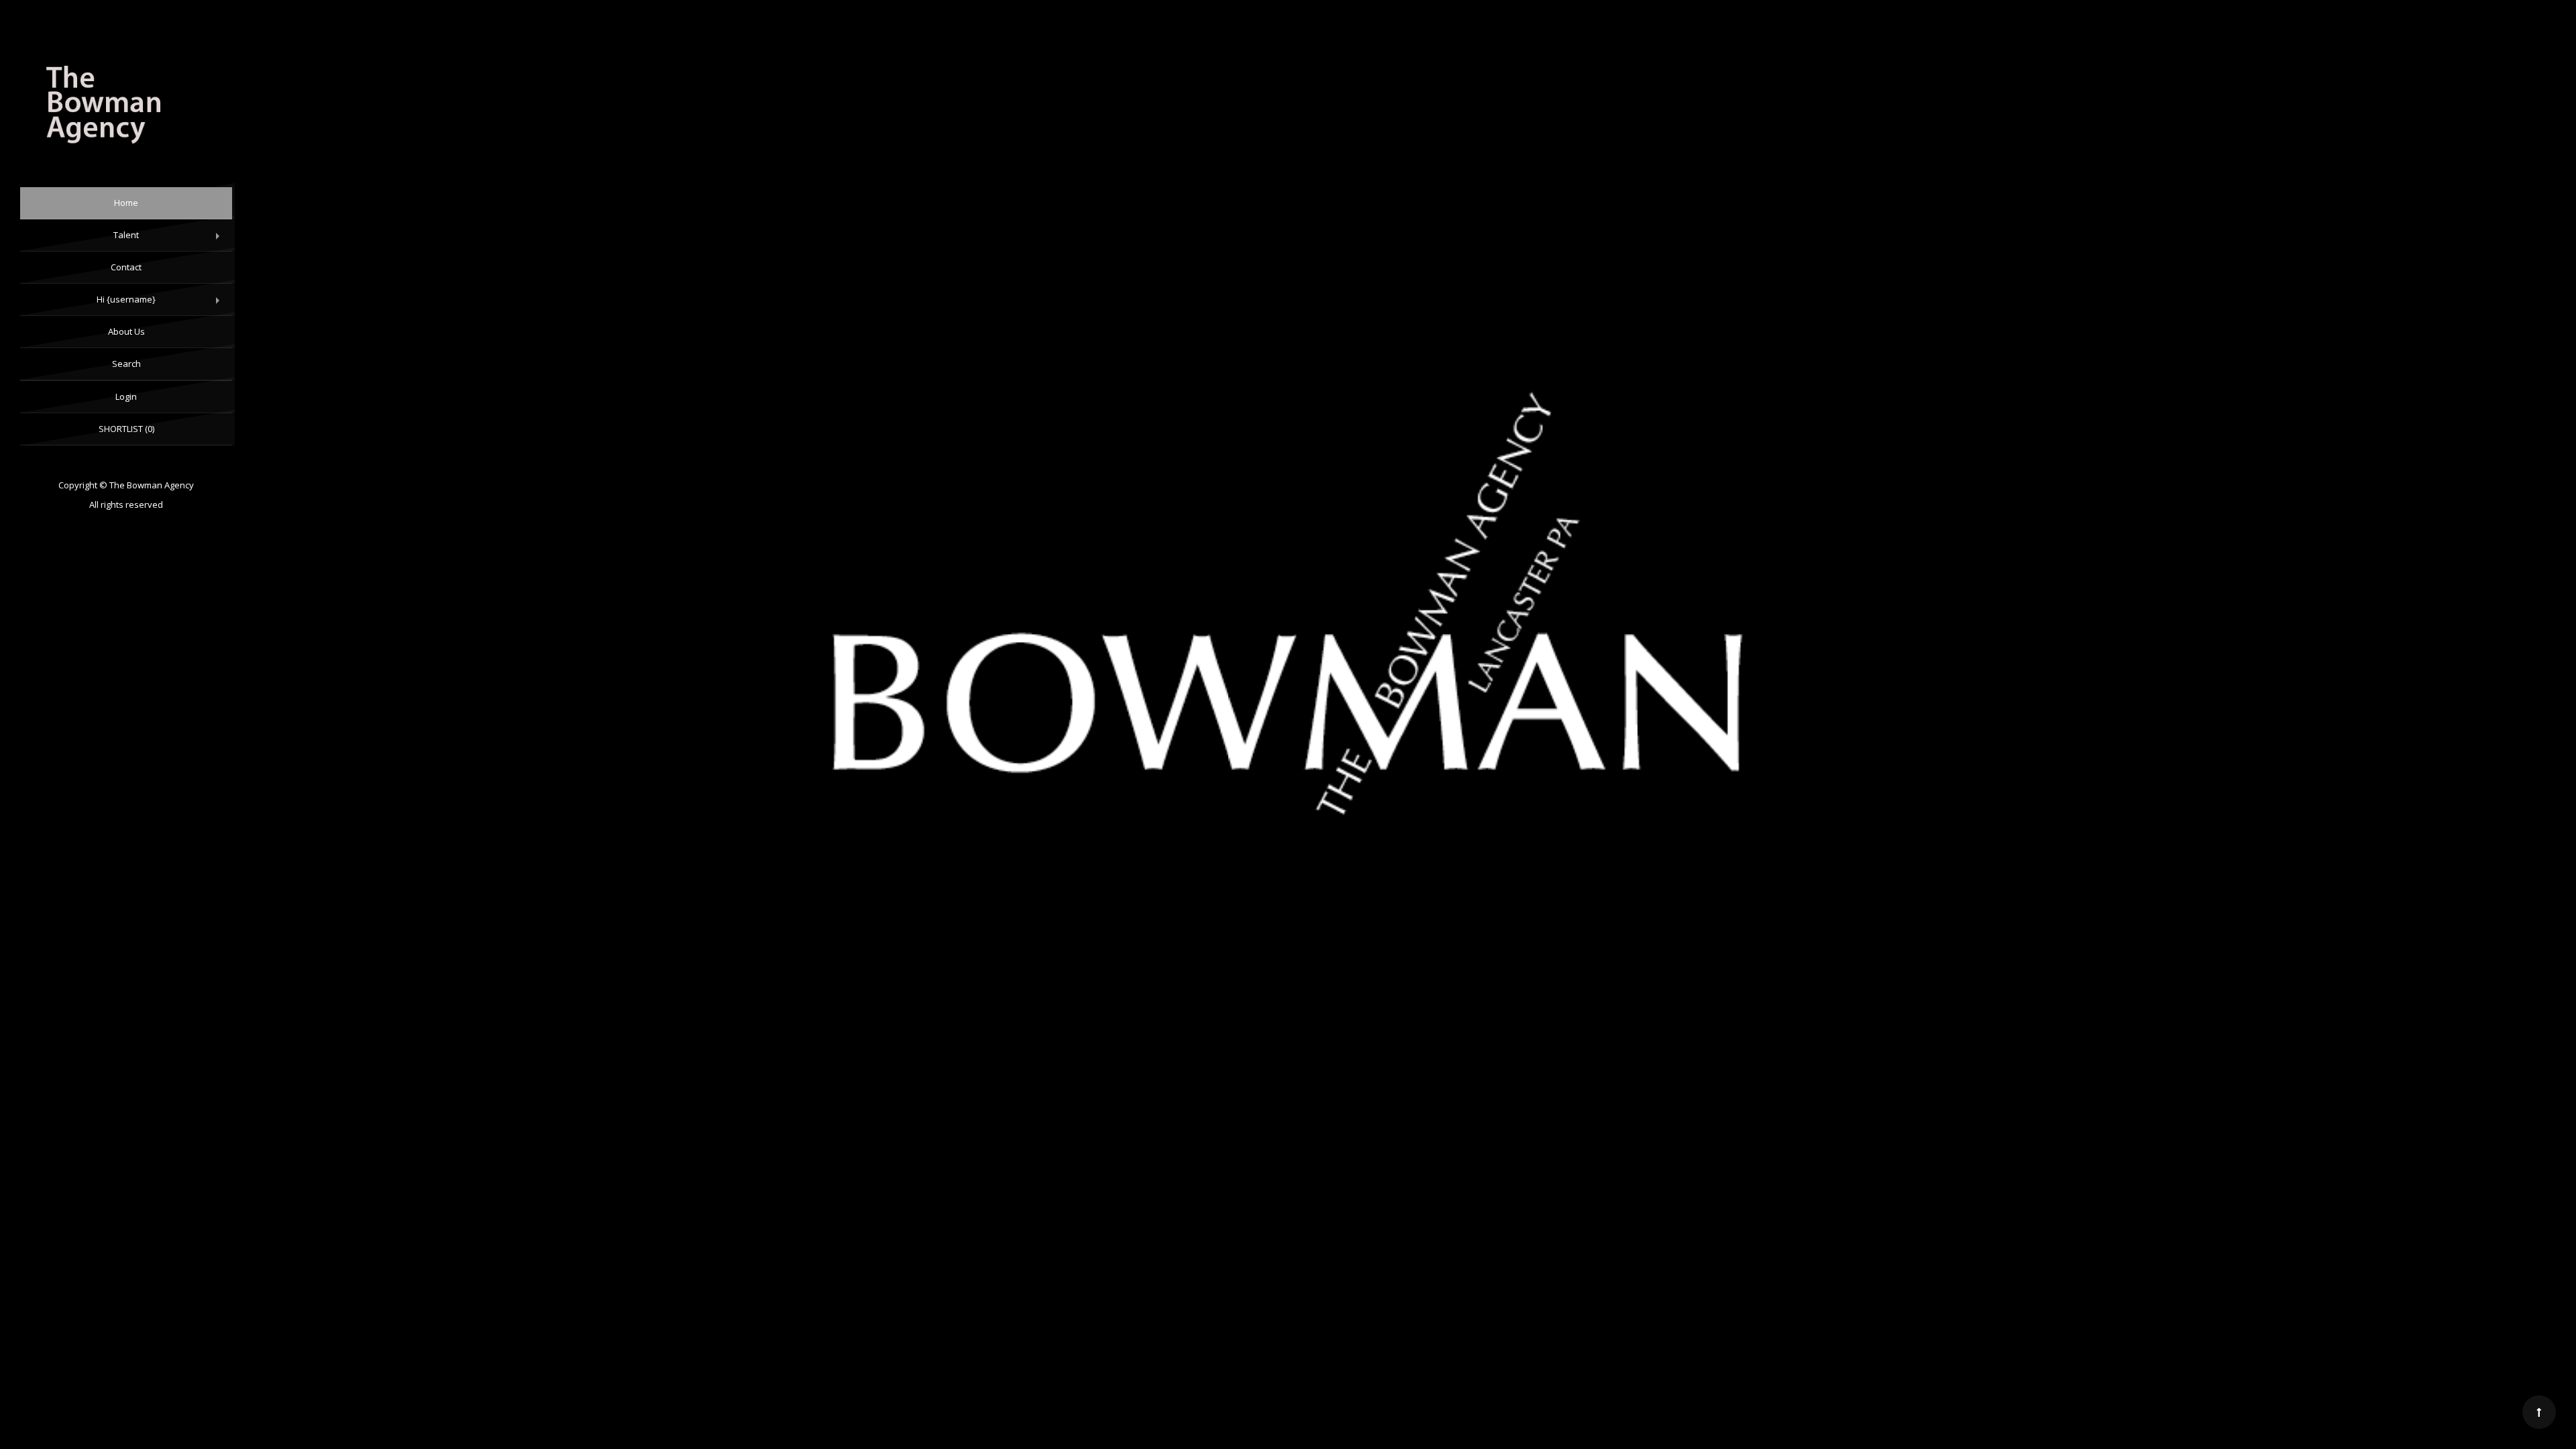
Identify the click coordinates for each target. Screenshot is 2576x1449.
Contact (126, 267)
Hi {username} (161, 305)
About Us (126, 331)
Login (126, 396)
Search (126, 364)
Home (126, 203)
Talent (169, 240)
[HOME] (126, 107)
